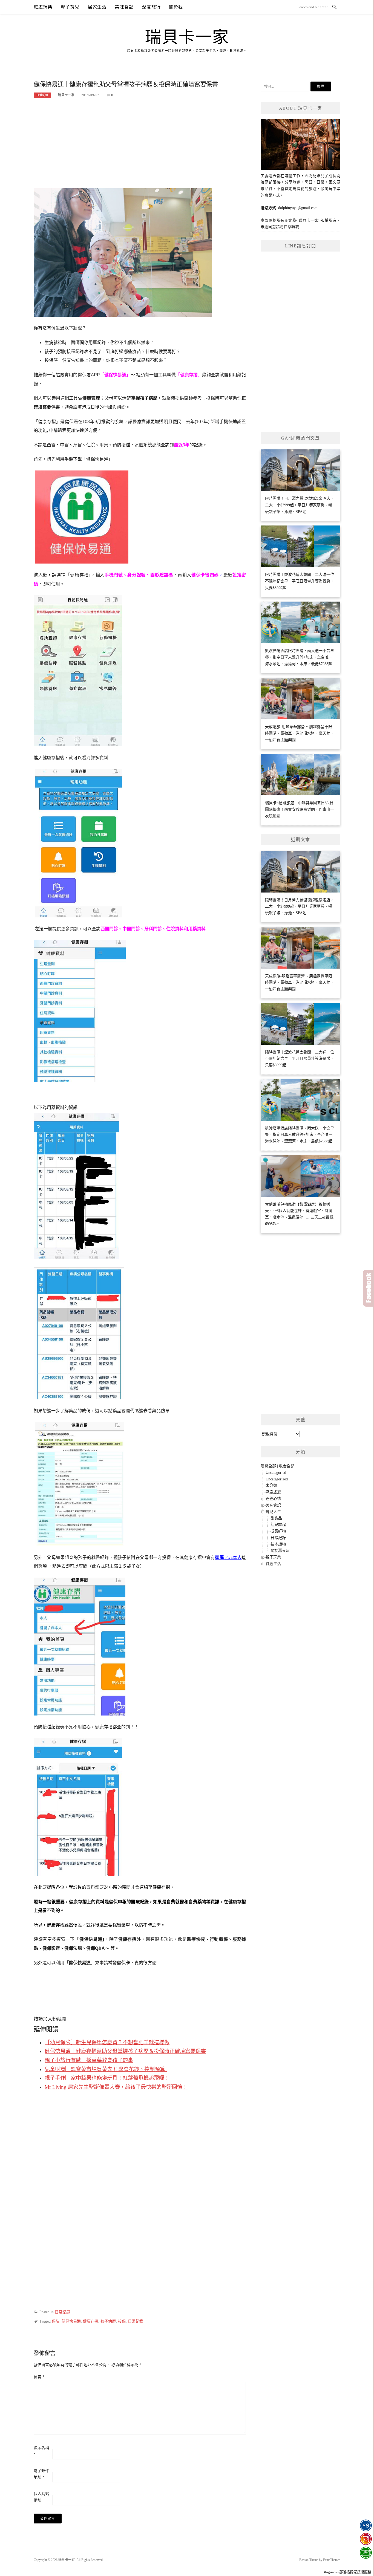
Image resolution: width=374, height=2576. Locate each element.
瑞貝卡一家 (187, 37)
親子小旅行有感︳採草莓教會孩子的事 (89, 2060)
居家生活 (97, 7)
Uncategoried (276, 1473)
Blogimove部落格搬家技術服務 (347, 2572)
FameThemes (332, 2560)
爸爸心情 (273, 1499)
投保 (122, 2321)
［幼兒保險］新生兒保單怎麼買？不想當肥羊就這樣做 (107, 2042)
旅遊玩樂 (43, 7)
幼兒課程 (278, 1525)
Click (369, 1288)
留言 (39, 2377)
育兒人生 (273, 1512)
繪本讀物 (278, 1544)
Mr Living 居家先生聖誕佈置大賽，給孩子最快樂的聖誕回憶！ (116, 2087)
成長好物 (278, 1531)
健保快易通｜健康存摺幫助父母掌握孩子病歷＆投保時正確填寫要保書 (125, 2051)
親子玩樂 (273, 1557)
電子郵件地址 (41, 2474)
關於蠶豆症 (280, 1551)
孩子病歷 (108, 2321)
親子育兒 (70, 7)
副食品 (276, 1518)
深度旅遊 (273, 1492)
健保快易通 (71, 2321)
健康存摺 (91, 2321)
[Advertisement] (140, 146)
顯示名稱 (41, 2451)
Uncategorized (277, 1479)
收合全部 (287, 1466)
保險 (56, 2321)
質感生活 (273, 1564)
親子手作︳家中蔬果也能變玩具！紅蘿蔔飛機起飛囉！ (107, 2078)
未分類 (271, 1485)
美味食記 (124, 7)
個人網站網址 (41, 2497)
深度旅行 (151, 7)
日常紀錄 (42, 95)
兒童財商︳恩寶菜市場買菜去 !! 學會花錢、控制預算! (106, 2069)
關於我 (176, 7)
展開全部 (268, 1466)
